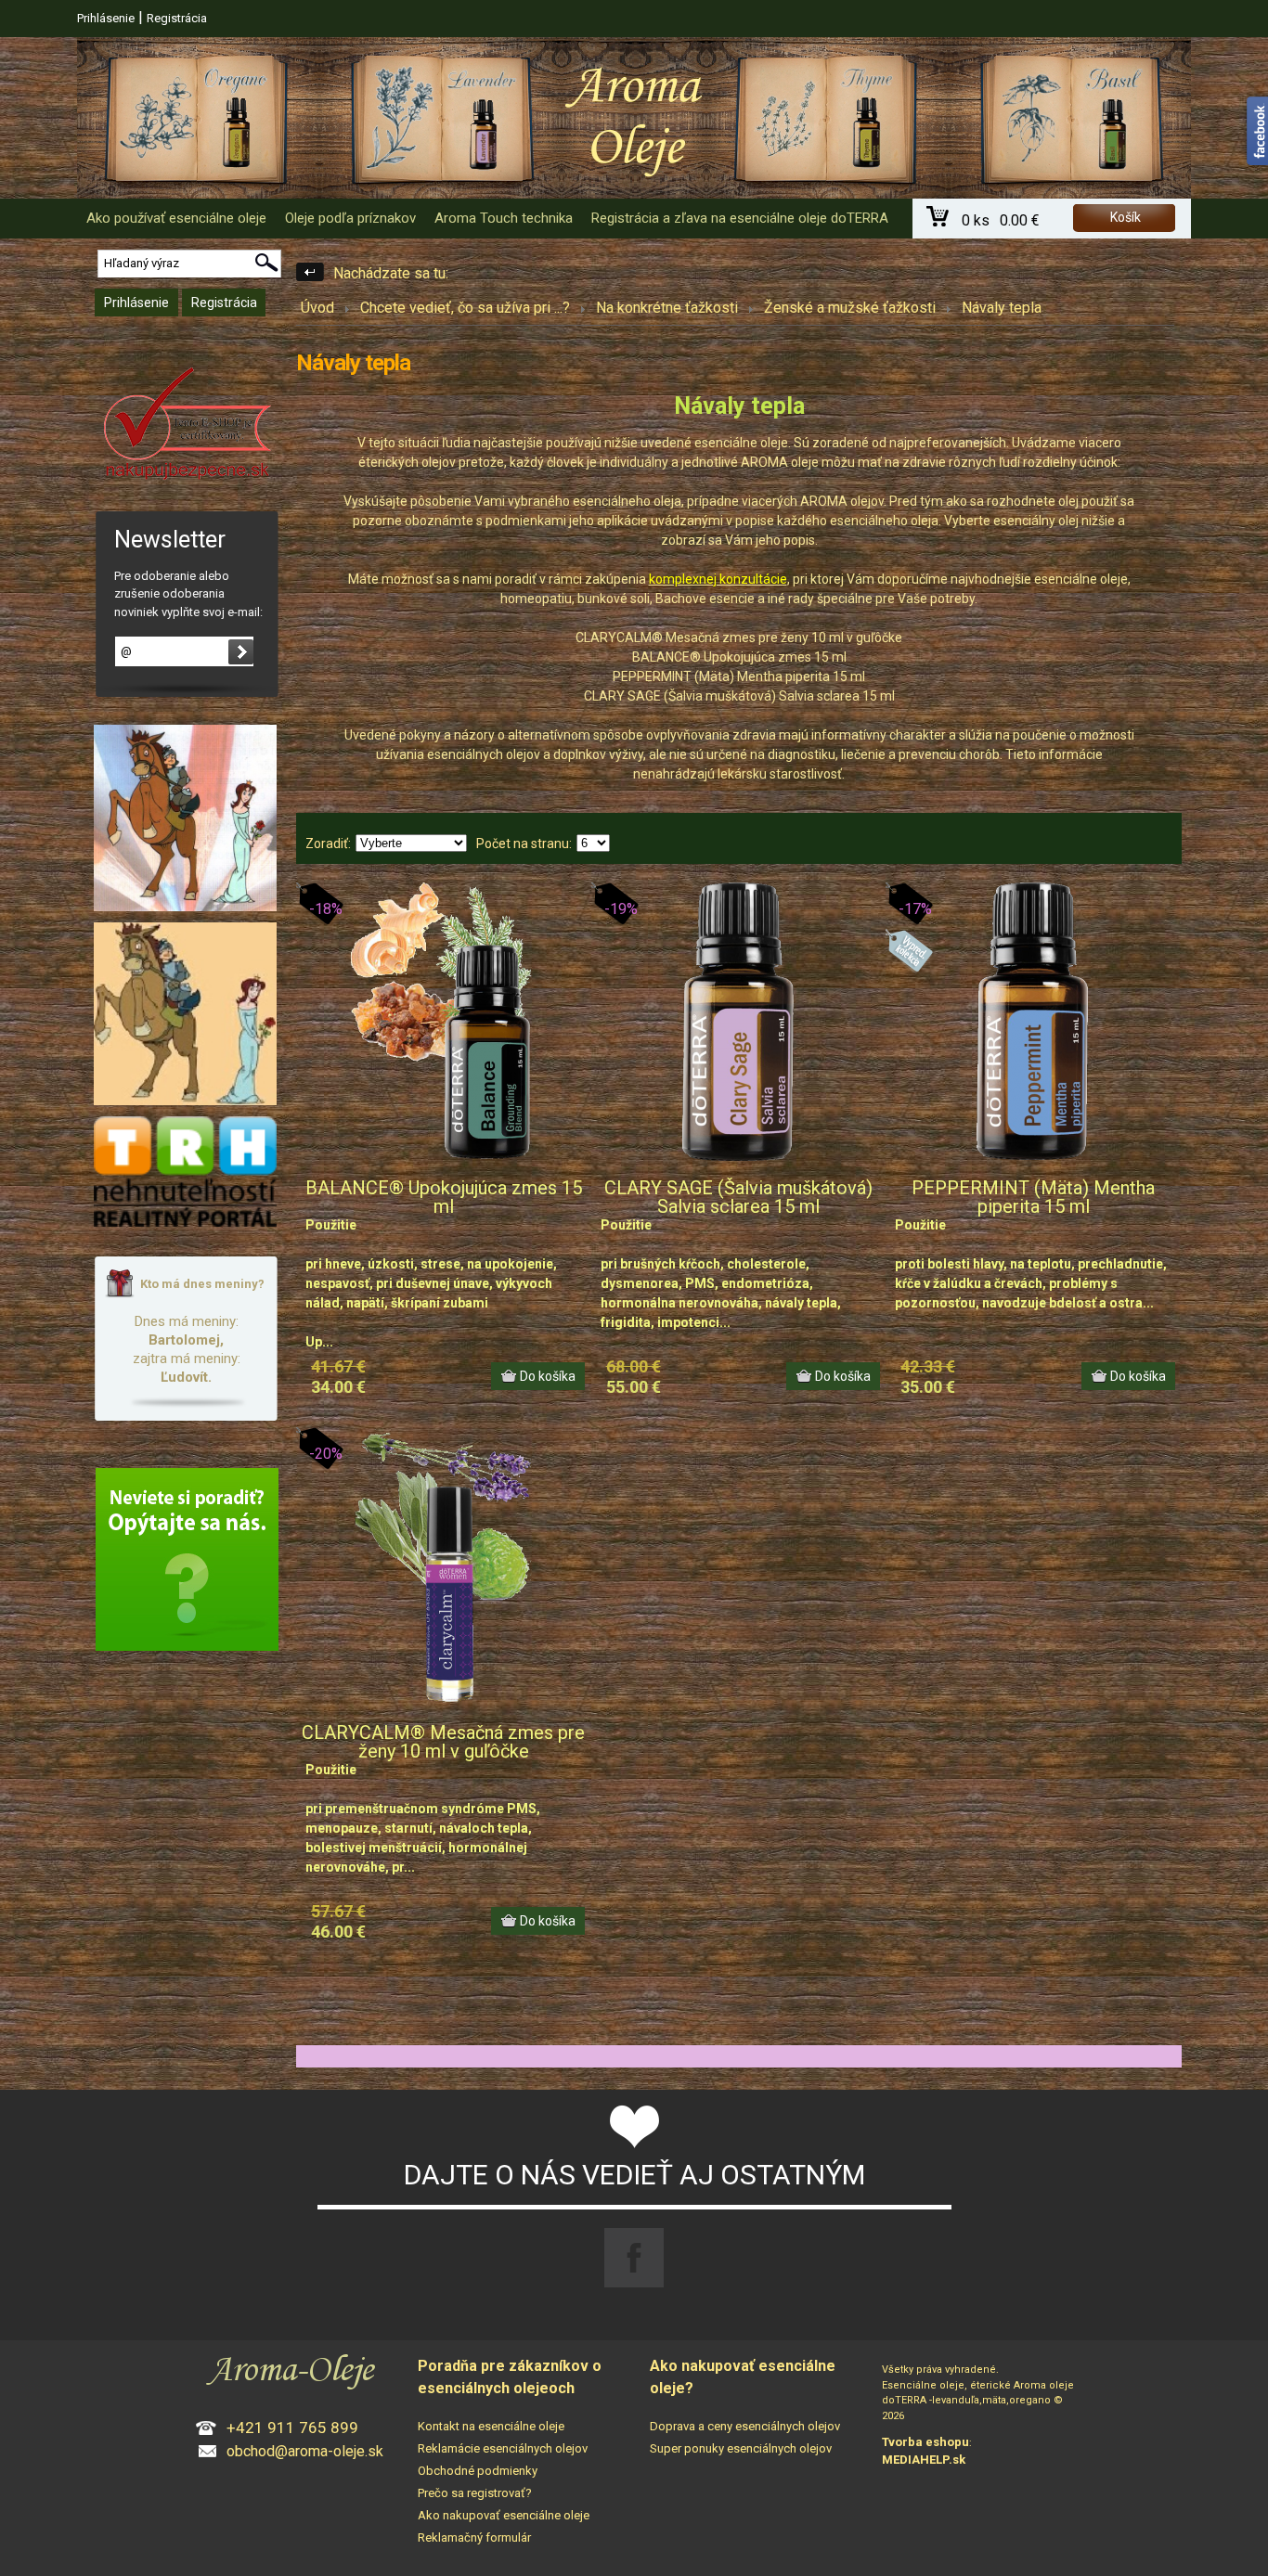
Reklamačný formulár (474, 2537)
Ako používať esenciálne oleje (176, 218)
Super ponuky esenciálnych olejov (741, 2448)
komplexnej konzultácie (718, 579)
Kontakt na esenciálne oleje (491, 2426)
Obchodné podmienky (478, 2471)
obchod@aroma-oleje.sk (305, 2451)
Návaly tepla (1002, 308)
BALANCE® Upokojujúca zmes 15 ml (444, 1197)
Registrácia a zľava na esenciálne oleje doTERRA (740, 218)
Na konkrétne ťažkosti (667, 308)
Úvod (317, 308)
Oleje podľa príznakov (350, 218)
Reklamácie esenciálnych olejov (503, 2448)
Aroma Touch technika (504, 218)
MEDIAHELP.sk (924, 2460)
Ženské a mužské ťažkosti (850, 308)
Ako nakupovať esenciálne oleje (504, 2515)
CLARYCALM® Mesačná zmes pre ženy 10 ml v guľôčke (443, 1742)
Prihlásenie (106, 18)
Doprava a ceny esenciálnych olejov (745, 2426)
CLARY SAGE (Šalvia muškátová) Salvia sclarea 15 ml (738, 1197)
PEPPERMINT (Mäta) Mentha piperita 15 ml (1033, 1197)
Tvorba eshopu (925, 2442)
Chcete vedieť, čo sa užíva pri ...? (465, 308)
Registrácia (177, 18)
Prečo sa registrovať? (475, 2493)
